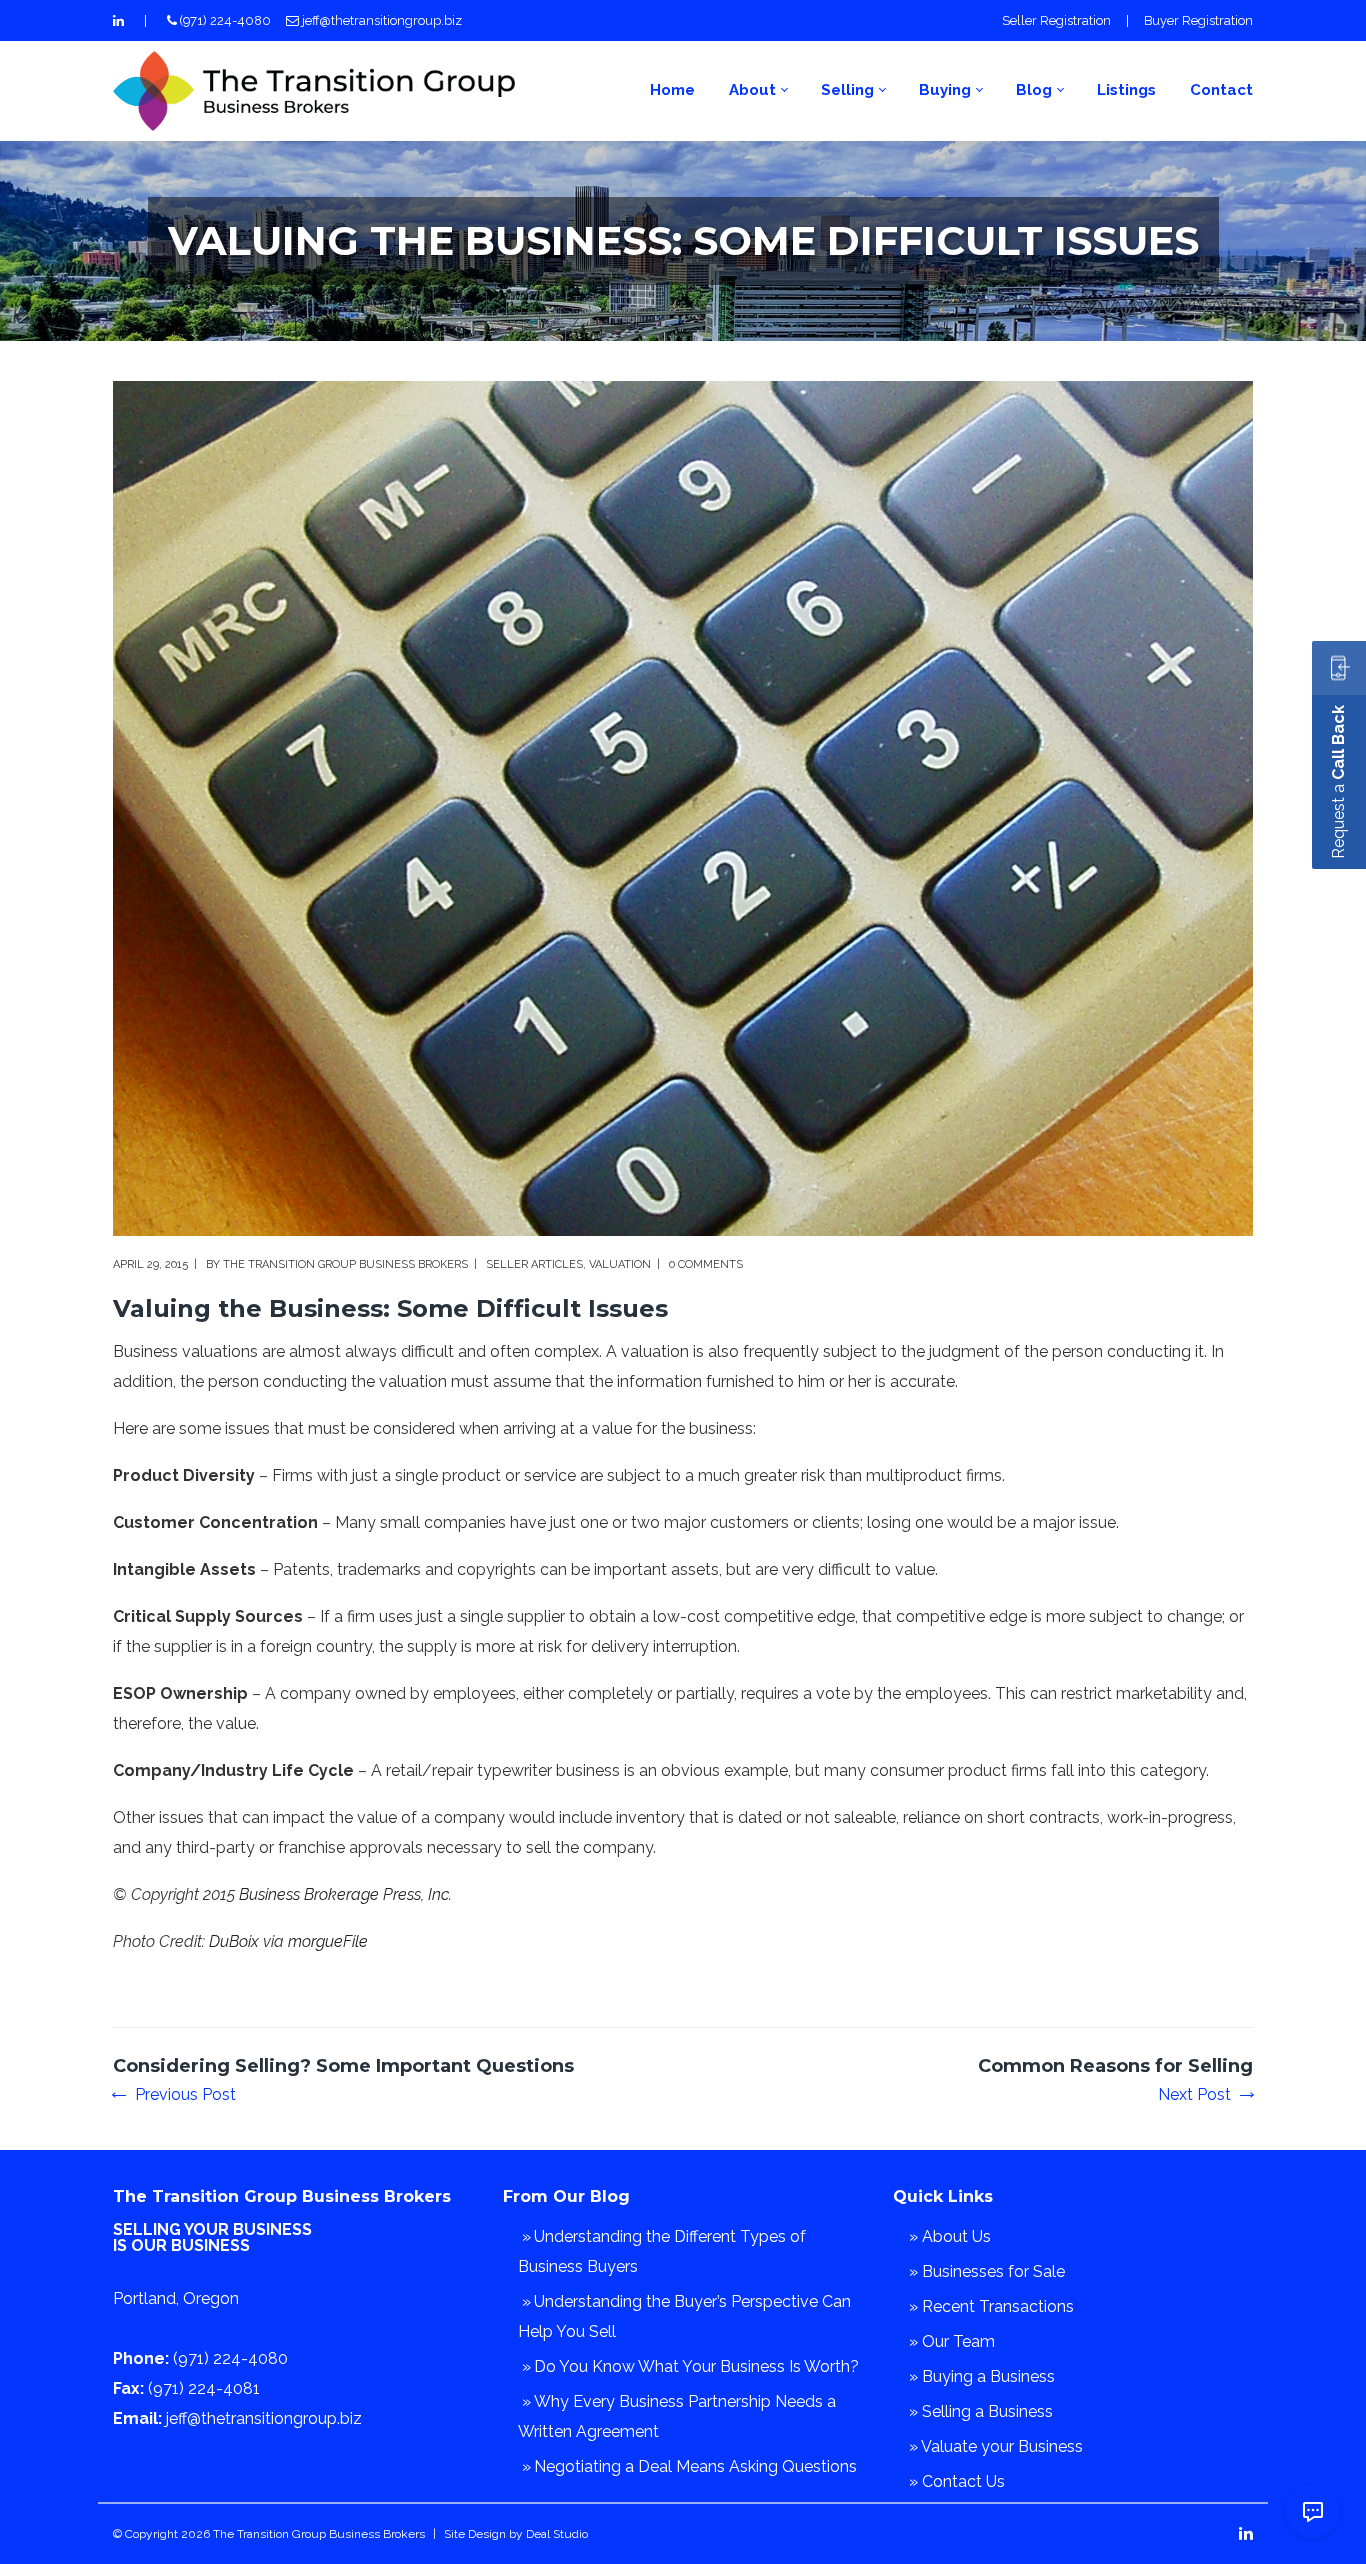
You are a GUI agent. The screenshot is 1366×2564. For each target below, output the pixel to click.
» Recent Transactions (991, 2306)
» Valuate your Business (996, 2446)
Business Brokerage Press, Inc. (345, 1894)
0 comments (706, 1264)
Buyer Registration (1198, 20)
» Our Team (952, 2341)
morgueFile (328, 1941)
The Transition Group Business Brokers (345, 1264)
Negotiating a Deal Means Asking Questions (695, 2466)
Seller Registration (1056, 20)
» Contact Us (957, 2481)
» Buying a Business (982, 2376)
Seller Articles (534, 1264)
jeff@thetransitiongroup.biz (382, 20)
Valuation (620, 1264)
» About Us (950, 2236)
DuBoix (234, 1941)
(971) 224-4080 (225, 20)
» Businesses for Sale (987, 2271)
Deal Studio (557, 2534)
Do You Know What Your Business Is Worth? (696, 2366)
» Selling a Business (981, 2411)
